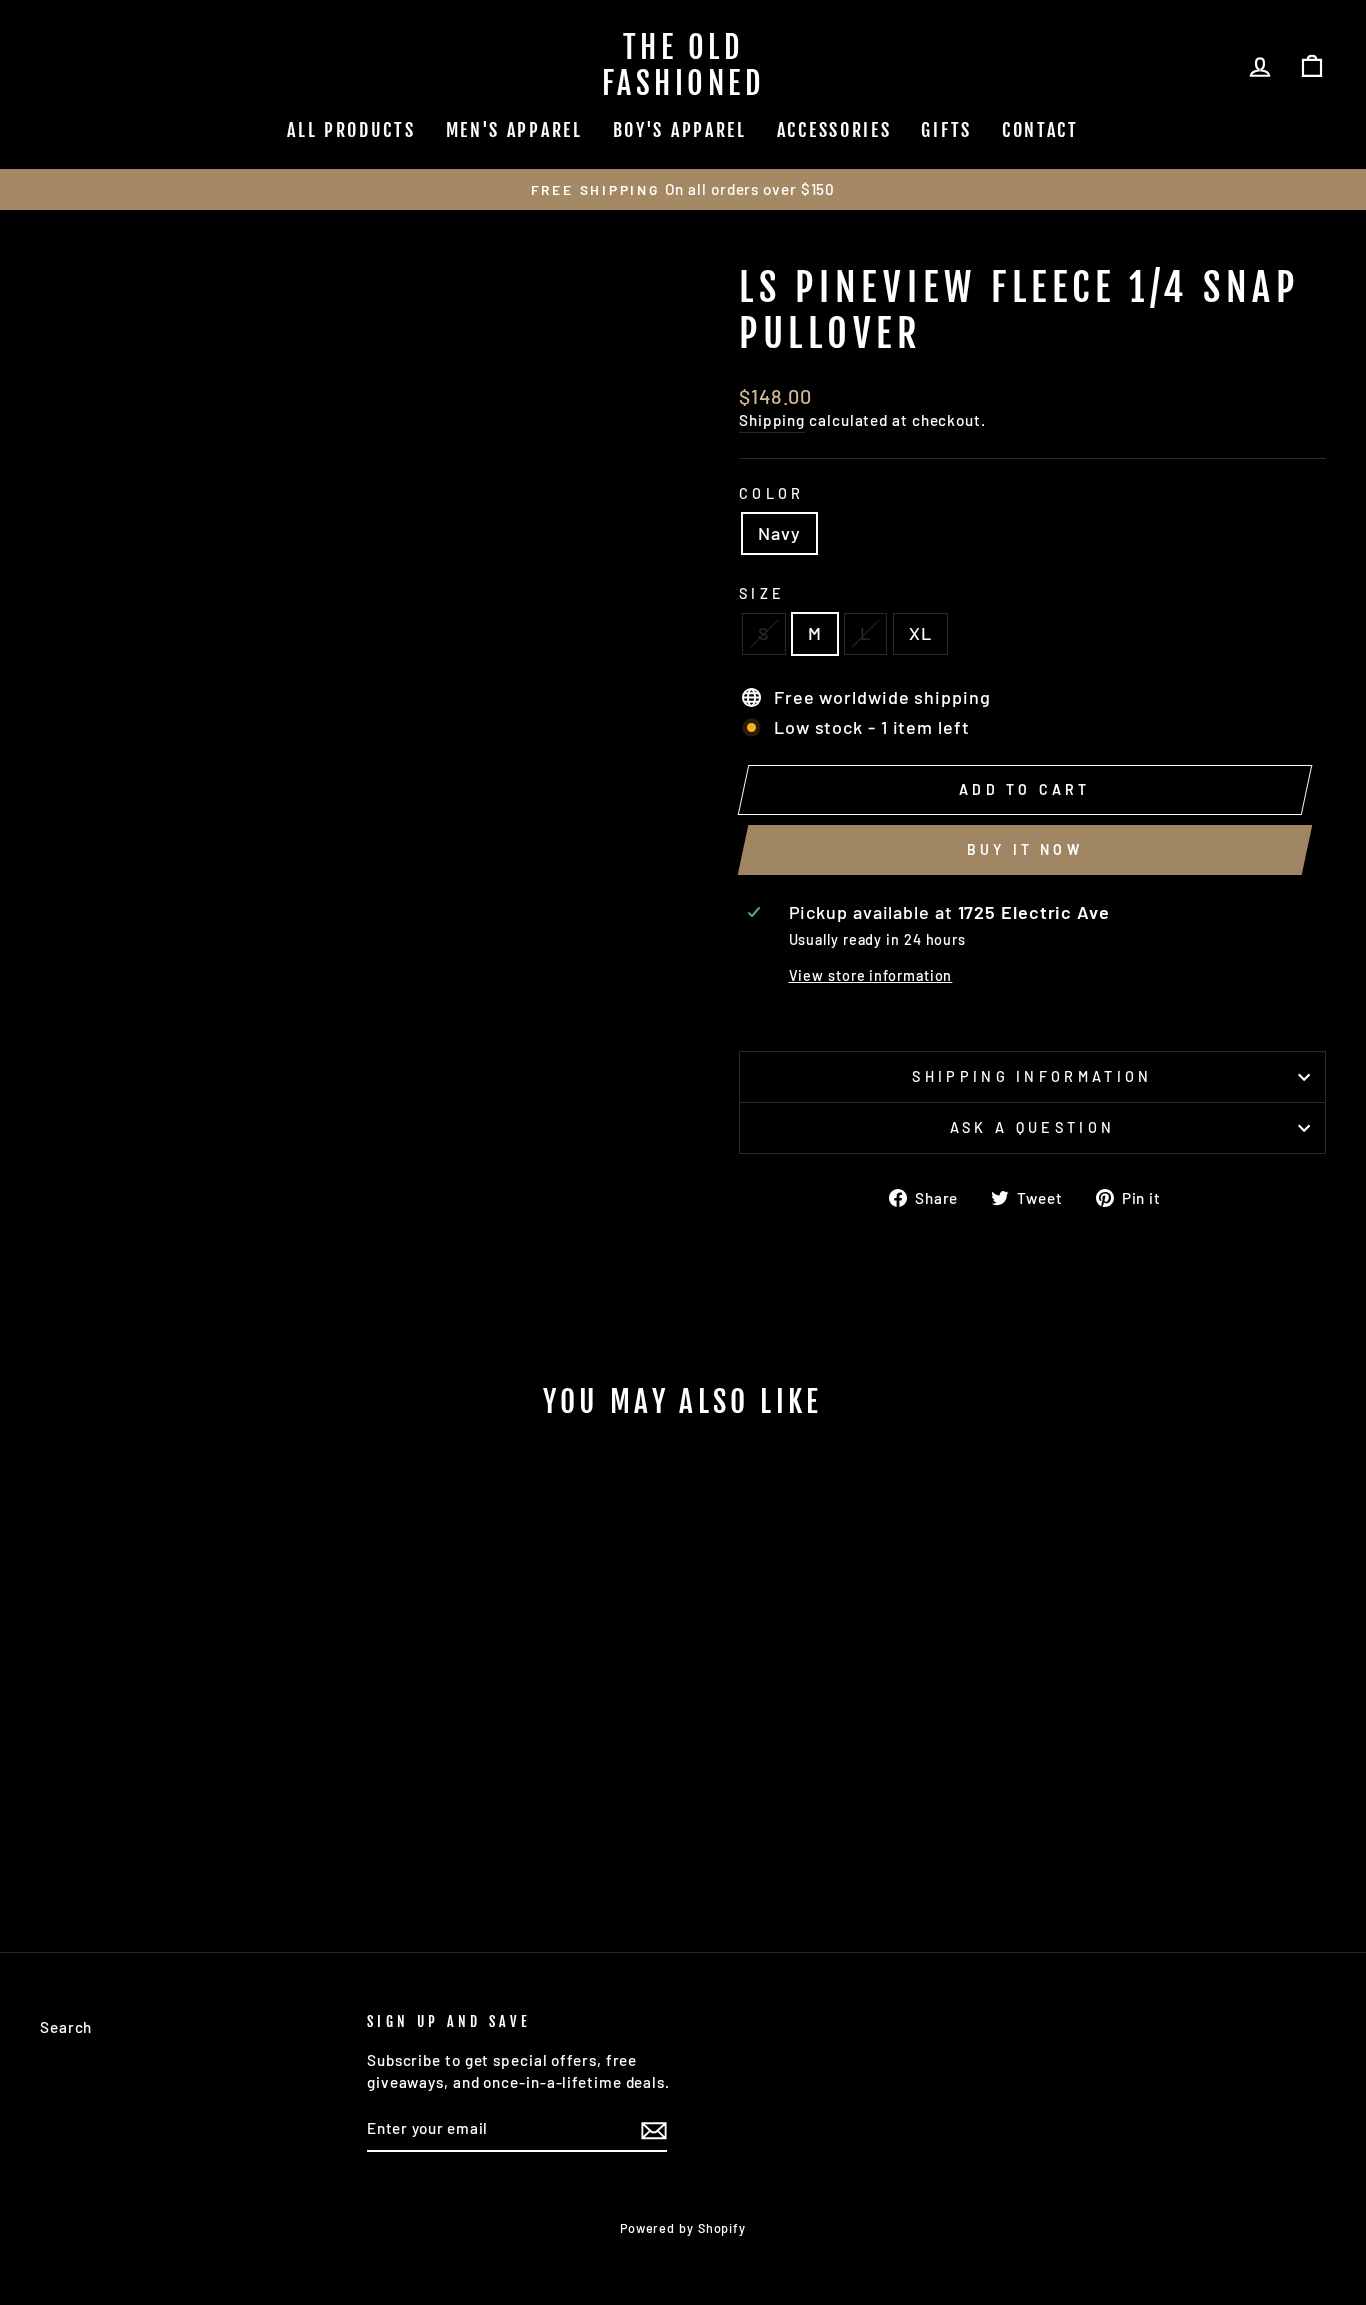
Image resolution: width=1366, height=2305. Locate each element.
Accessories (834, 130)
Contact (1040, 130)
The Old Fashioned (683, 65)
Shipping (772, 420)
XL (920, 633)
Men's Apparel (514, 130)
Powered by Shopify (683, 2228)
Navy (779, 533)
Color (772, 493)
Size (762, 593)
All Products (351, 130)
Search (66, 2027)
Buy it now (1025, 849)
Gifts (946, 130)
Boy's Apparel (680, 130)
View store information (871, 975)
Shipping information (1032, 1076)
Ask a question (1032, 1127)
